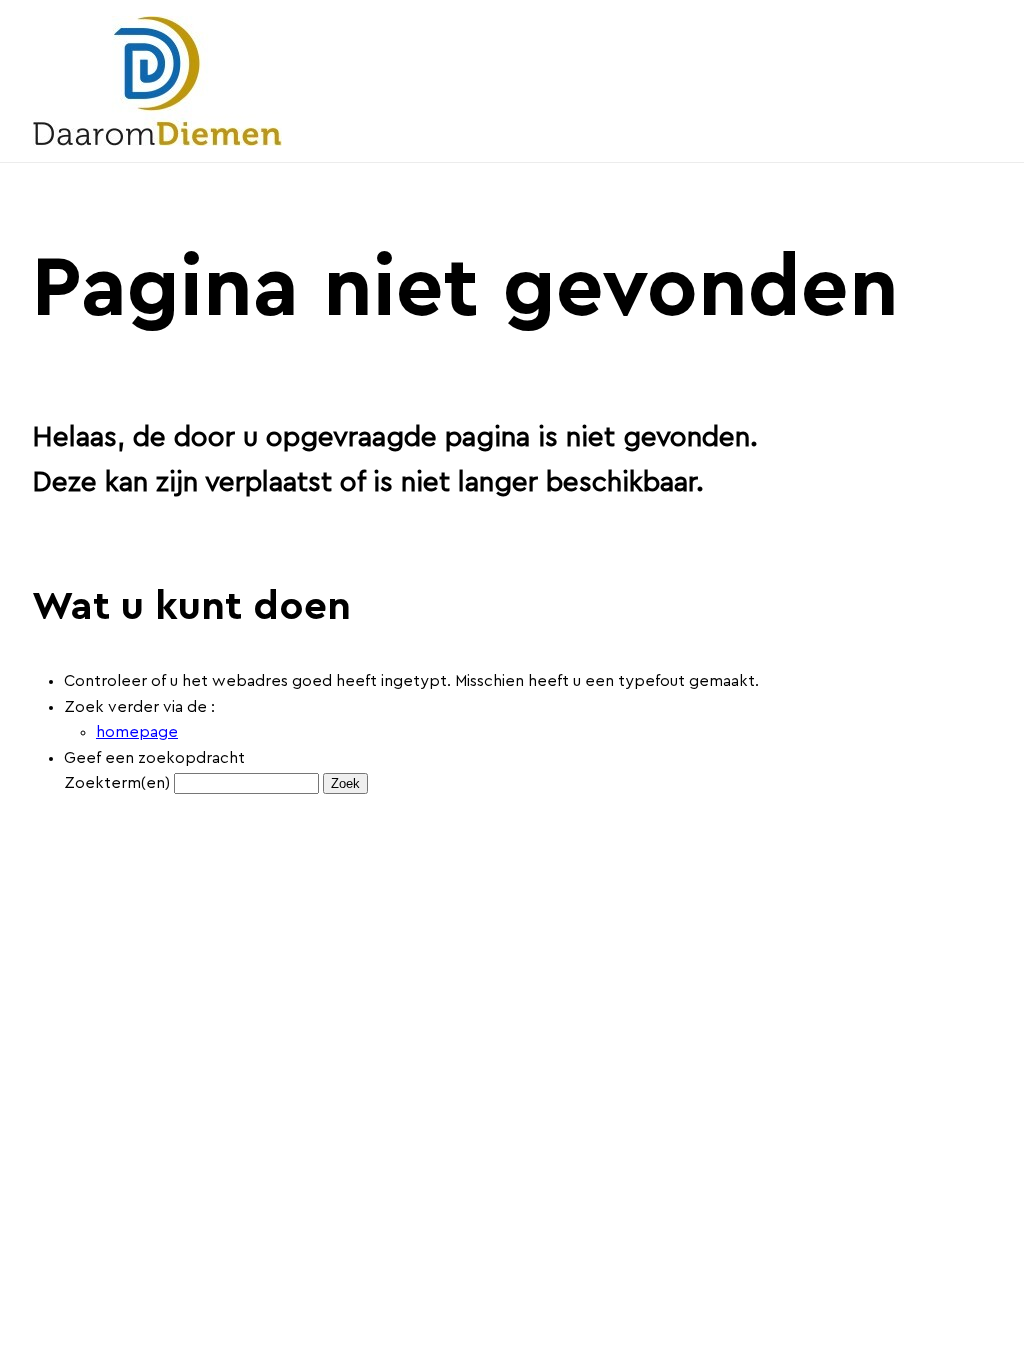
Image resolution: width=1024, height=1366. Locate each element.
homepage (137, 732)
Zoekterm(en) (117, 783)
